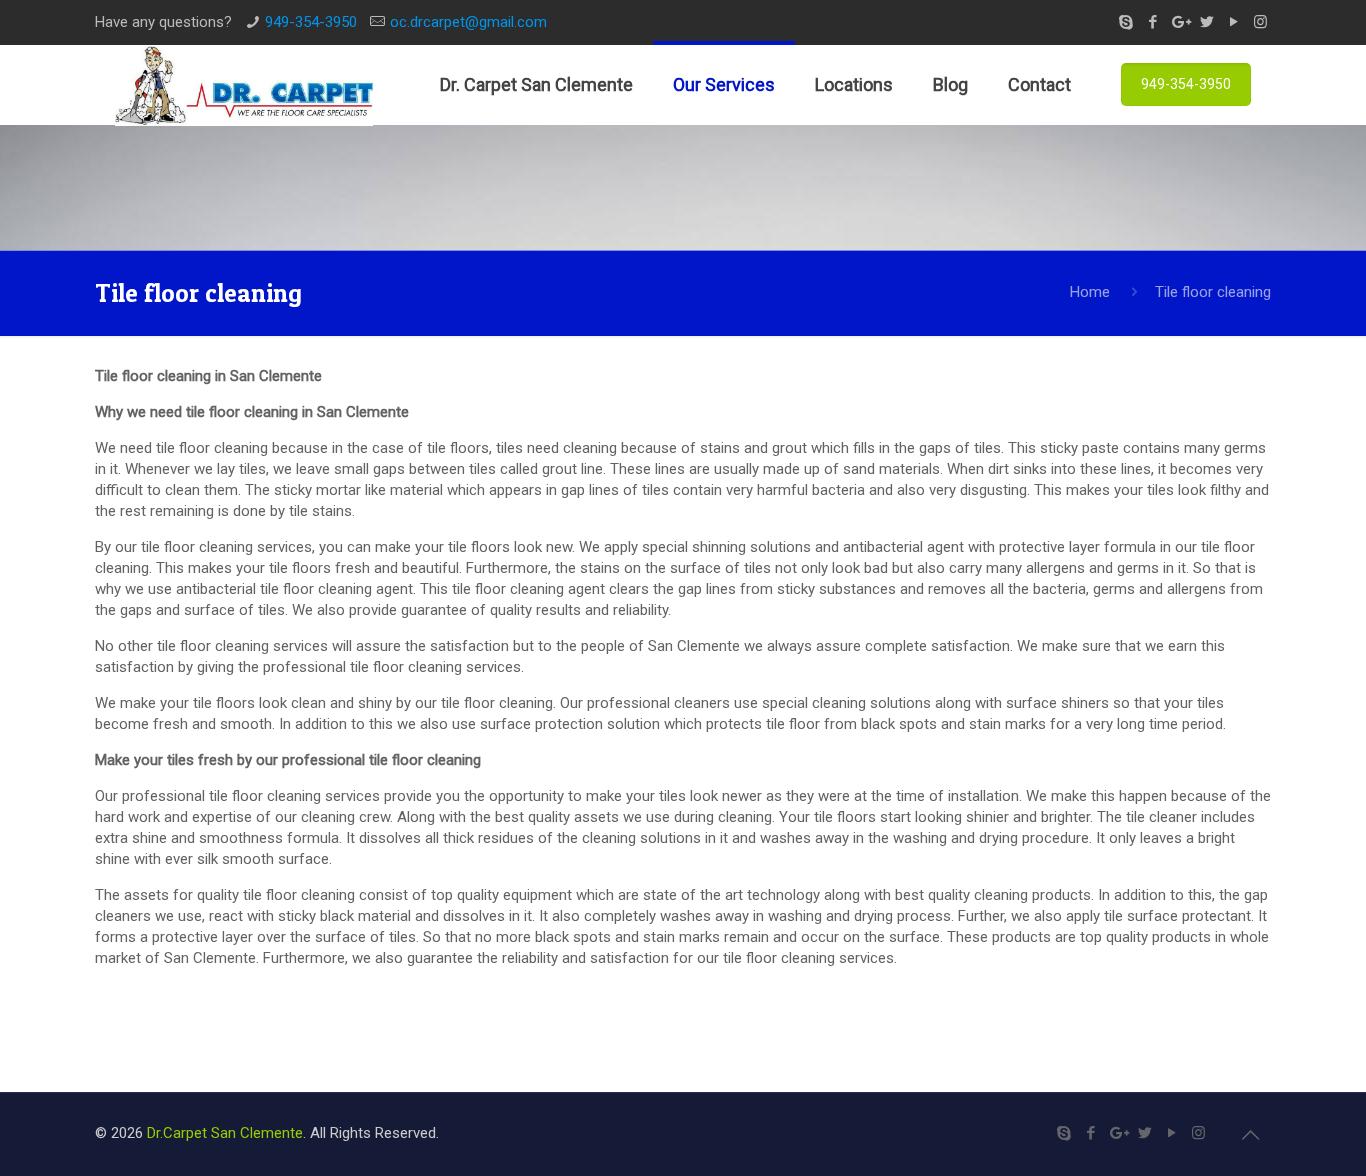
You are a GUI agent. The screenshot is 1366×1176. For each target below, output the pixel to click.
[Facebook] (1152, 22)
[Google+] (1179, 22)
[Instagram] (1260, 22)
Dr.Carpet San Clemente (225, 1133)
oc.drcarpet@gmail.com (468, 22)
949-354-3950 (311, 22)
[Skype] (1125, 22)
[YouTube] (1233, 22)
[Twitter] (1206, 22)
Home (1090, 292)
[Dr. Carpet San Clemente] (244, 85)
